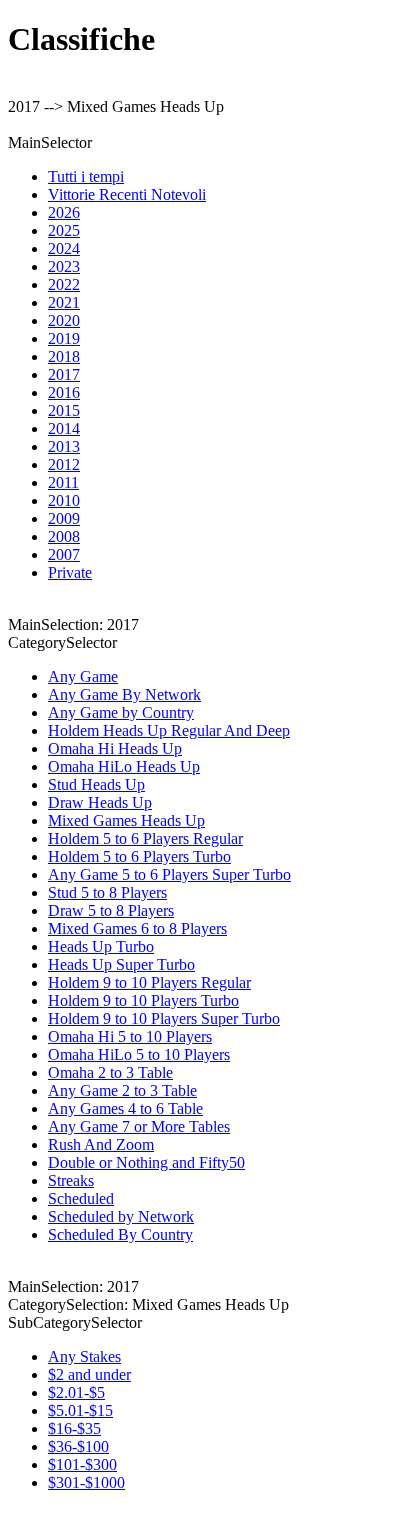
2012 (64, 464)
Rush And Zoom (101, 1144)
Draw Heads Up (100, 802)
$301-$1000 (86, 1482)
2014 (64, 428)
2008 (64, 536)
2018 (64, 356)
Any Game (83, 676)
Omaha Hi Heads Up (115, 748)
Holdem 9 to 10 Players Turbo (143, 1000)
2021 (64, 302)
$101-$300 (82, 1464)
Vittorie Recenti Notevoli (127, 194)
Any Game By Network (124, 694)
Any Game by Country (121, 712)
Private (70, 572)
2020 (64, 320)
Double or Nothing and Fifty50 (146, 1162)
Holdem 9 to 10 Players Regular (149, 982)
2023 (64, 266)
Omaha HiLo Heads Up (124, 766)
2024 (64, 248)
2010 (64, 500)
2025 (64, 230)
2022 (64, 284)
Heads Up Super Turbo (121, 964)
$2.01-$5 (76, 1392)
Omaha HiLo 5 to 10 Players (139, 1054)
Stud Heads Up (96, 784)
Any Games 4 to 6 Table (125, 1108)
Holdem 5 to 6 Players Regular (145, 838)
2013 (64, 446)
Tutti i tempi (86, 176)
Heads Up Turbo (101, 946)
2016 (64, 392)
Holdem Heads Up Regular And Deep (169, 730)
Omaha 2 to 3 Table (110, 1072)
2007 (64, 554)
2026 (64, 212)
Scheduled (81, 1198)
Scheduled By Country (120, 1234)
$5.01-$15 (80, 1410)
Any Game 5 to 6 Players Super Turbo (169, 874)
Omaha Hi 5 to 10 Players (130, 1036)
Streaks (71, 1180)
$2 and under (89, 1374)
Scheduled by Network (121, 1216)
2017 (64, 374)
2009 (64, 518)
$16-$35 (74, 1428)
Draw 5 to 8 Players (111, 910)
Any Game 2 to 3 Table (122, 1090)
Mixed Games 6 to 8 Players (137, 928)
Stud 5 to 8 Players (107, 892)
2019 (64, 338)
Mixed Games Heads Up (126, 820)
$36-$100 (78, 1446)
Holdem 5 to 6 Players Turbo (139, 856)
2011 (63, 482)
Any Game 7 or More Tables (139, 1126)
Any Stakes (84, 1356)
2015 (64, 410)
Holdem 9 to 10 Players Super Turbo (164, 1018)
